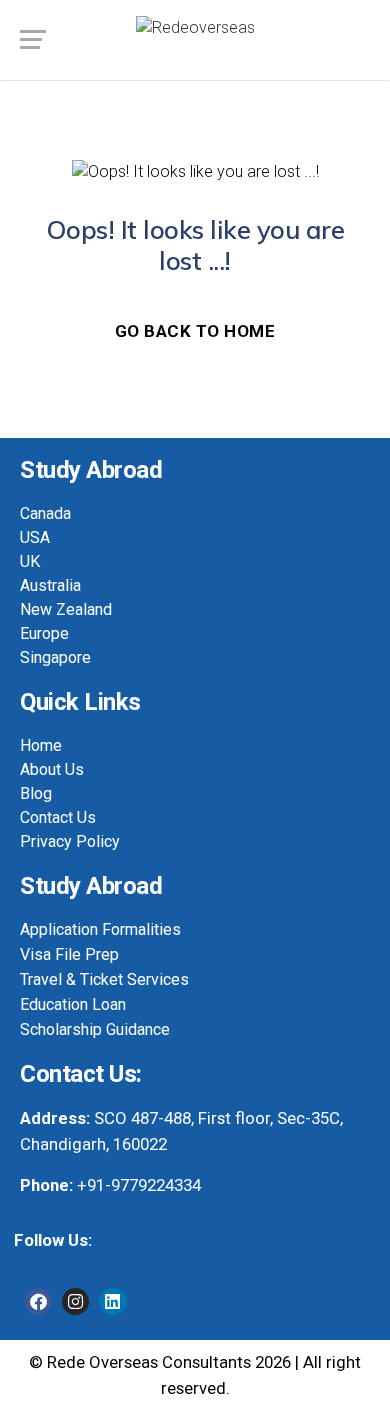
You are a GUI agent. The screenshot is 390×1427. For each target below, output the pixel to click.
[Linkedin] (112, 1301)
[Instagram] (75, 1301)
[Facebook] (38, 1301)
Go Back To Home (195, 331)
